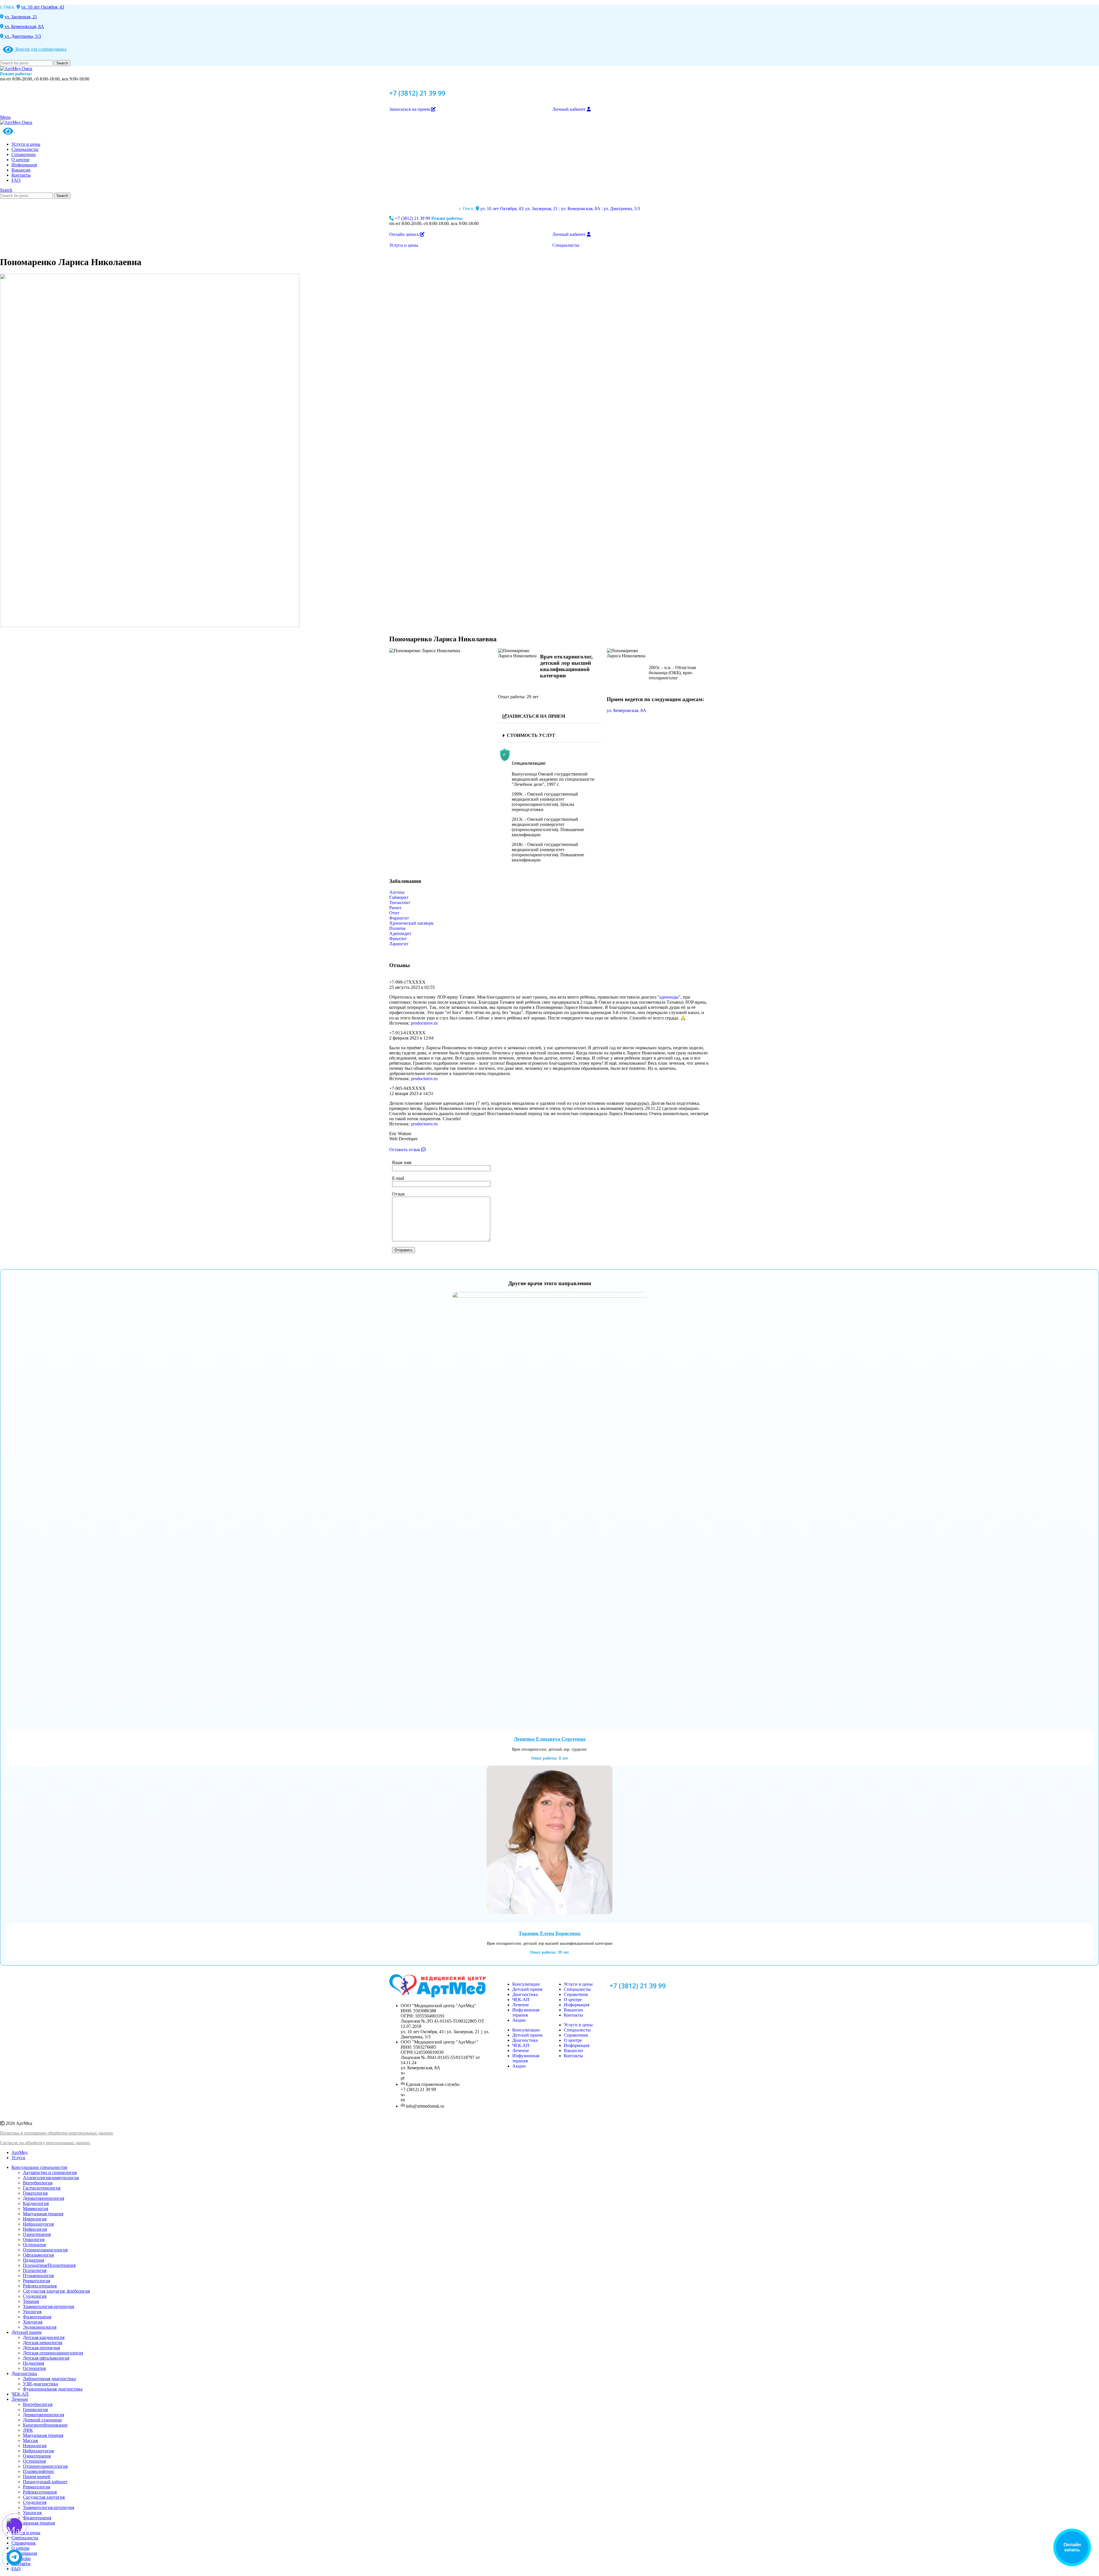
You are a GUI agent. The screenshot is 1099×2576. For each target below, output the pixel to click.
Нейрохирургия (38, 2224)
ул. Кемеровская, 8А (24, 26)
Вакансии (573, 2010)
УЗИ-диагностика (40, 2384)
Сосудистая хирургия (44, 2497)
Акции (519, 2020)
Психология (35, 2270)
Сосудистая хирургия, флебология (56, 2291)
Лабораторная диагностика (49, 2379)
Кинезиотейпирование (45, 2425)
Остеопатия (34, 2245)
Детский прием (527, 1989)
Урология (32, 2312)
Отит (394, 913)
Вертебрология (38, 2183)
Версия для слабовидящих (40, 49)
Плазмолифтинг (39, 2471)
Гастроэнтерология (42, 2188)
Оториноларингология (45, 2250)
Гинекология (35, 2410)
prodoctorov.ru (424, 1023)
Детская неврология (43, 2343)
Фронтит (398, 939)
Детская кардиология (44, 2337)
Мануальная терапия (43, 2214)
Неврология (35, 2219)
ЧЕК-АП (521, 2000)
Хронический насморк (411, 923)
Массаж (30, 2440)
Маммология (35, 2209)
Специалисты (577, 1989)
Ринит (395, 908)
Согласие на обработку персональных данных (45, 2143)
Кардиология (36, 2203)
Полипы (397, 928)
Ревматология (36, 2281)
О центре (573, 2000)
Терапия (31, 2301)
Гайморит (399, 897)
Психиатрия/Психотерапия (49, 2265)
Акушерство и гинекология (50, 2172)
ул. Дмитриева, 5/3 (22, 36)
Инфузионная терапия (526, 2012)
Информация (577, 2005)
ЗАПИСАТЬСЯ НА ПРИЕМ (536, 716)
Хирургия (33, 2322)
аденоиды (669, 997)
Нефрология (35, 2229)
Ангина (397, 892)
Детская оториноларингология (53, 2353)
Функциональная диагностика (53, 2389)
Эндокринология (40, 2327)
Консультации (526, 1984)
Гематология (35, 2193)
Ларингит (399, 944)
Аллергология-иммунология (51, 2178)
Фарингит (399, 918)
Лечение (521, 2005)
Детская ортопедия (41, 2348)
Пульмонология (38, 2276)
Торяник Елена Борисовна (549, 1933)
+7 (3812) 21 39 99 (417, 93)
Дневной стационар (42, 2420)
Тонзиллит (400, 903)
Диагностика (525, 1994)
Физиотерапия (37, 2317)
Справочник (576, 1994)
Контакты (573, 2015)
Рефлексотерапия (40, 2286)
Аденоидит (400, 933)
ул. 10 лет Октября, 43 (43, 7)
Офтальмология (38, 2255)
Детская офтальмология (46, 2358)
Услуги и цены (578, 1984)
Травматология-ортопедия (49, 2306)
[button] (549, 716)
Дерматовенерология (44, 2198)
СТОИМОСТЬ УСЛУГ (531, 735)
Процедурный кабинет (45, 2482)
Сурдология (35, 2296)
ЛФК (28, 2430)
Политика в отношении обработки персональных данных (57, 2133)
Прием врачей (37, 2477)
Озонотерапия (37, 2234)
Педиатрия (33, 2260)
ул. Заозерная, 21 (21, 17)
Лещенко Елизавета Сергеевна (550, 1739)
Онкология (34, 2239)
